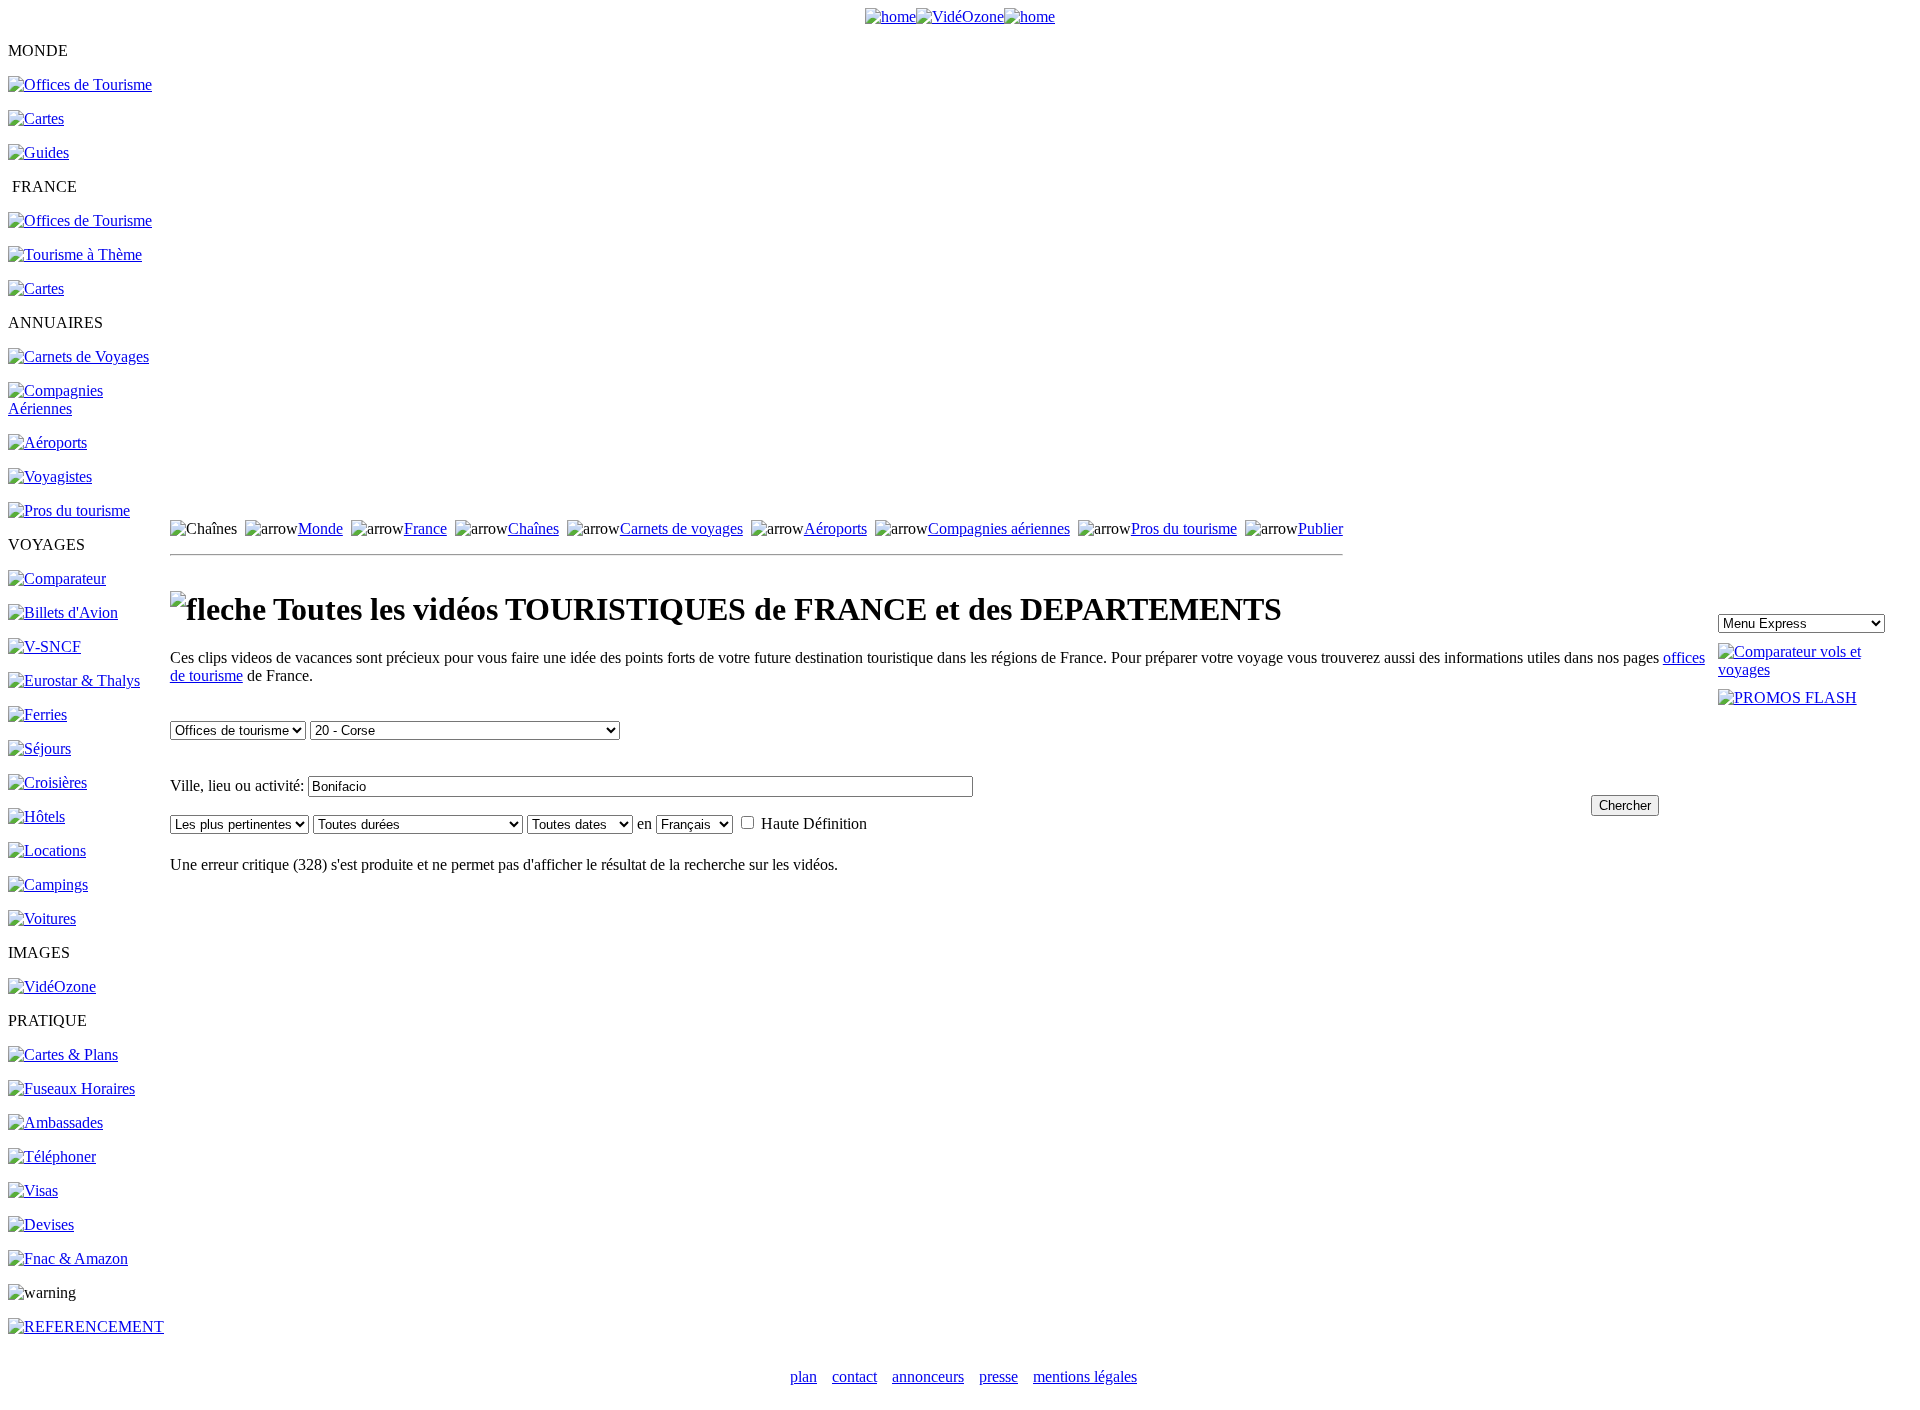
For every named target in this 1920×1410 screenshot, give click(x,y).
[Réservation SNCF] (44, 646)
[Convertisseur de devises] (41, 1224)
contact (854, 1376)
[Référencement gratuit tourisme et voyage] (86, 1326)
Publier (1320, 528)
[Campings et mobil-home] (48, 884)
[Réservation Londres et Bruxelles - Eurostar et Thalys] (74, 680)
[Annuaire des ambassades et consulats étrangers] (55, 1122)
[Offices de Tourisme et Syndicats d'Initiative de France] (80, 220)
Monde (320, 528)
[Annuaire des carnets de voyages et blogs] (78, 356)
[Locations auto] (42, 918)
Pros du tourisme (1184, 528)
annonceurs (928, 1376)
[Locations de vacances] (47, 850)
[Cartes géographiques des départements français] (36, 288)
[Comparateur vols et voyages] (57, 578)
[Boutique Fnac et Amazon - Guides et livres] (68, 1258)
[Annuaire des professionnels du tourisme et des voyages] (69, 510)
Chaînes (533, 528)
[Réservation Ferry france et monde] (37, 714)
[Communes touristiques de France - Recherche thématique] (75, 254)
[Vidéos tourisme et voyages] (52, 986)
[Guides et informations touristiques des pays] (38, 152)
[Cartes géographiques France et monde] (63, 1054)
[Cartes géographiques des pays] (36, 118)
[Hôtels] (36, 816)
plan (803, 1376)
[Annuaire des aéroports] (47, 442)
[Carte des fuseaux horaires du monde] (71, 1088)
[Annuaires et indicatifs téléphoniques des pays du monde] (52, 1156)
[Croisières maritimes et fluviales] (47, 782)
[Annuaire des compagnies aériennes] (87, 408)
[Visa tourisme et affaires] (33, 1190)
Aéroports (835, 528)
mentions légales (1085, 1376)
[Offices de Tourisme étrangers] (80, 84)
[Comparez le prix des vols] (1815, 669)
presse (998, 1376)
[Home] (890, 16)
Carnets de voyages (681, 528)
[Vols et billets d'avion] (63, 612)
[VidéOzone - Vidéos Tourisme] (960, 16)
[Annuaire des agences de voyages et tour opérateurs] (50, 476)
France (425, 528)
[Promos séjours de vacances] (39, 748)
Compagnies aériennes (999, 528)
